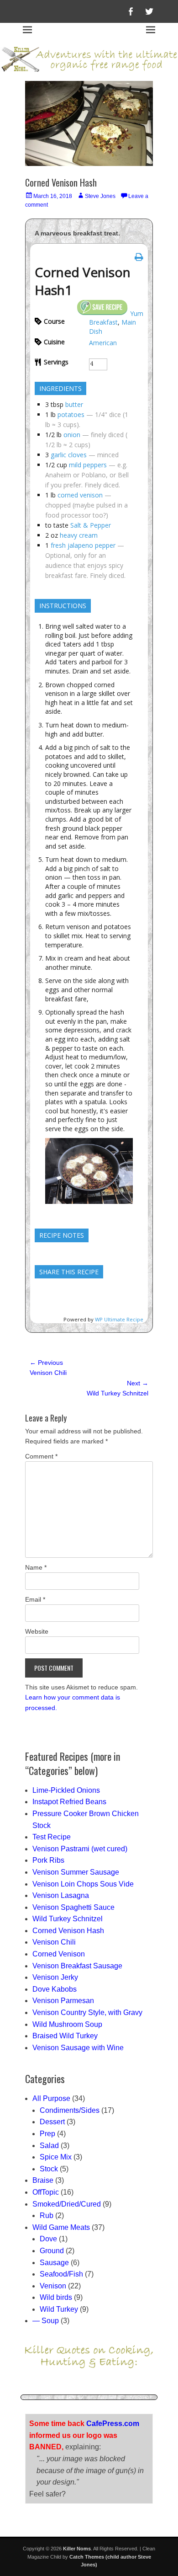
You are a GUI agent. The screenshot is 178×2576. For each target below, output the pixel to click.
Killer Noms (77, 2549)
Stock (49, 2169)
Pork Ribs (48, 1860)
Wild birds (56, 2297)
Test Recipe (52, 1837)
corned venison (80, 495)
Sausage (54, 2263)
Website (37, 1631)
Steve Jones (100, 196)
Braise (43, 2180)
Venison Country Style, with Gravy (87, 2012)
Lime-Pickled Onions (66, 1790)
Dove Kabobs (55, 1989)
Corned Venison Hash (68, 1931)
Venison (53, 2286)
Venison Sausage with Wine (78, 2048)
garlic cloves (69, 455)
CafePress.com (113, 2424)
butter (74, 404)
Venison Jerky (55, 1977)
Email (35, 1599)
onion (72, 435)
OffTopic (46, 2192)
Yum (137, 313)
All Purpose (51, 2098)
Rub (47, 2215)
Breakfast (103, 322)
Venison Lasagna (61, 1895)
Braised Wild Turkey (65, 2036)
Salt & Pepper (91, 525)
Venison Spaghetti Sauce (73, 1907)
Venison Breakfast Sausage (77, 1966)
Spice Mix (56, 2157)
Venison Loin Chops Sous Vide (83, 1884)
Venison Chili (54, 1942)
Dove (48, 2239)
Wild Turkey (59, 2309)
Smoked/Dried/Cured (67, 2204)
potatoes (71, 414)
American (103, 343)
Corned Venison (59, 1954)
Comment (41, 1456)
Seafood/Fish (61, 2274)
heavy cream (79, 535)
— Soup (46, 2321)
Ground (52, 2251)
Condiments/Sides (70, 2110)
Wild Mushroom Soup (67, 2024)
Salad (49, 2146)
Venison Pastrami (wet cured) (80, 1849)
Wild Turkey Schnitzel (68, 1919)
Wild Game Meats (61, 2227)
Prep (47, 2134)
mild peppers (88, 465)
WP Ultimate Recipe (119, 1319)
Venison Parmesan (63, 2001)
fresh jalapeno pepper (83, 545)
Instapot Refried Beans (69, 1802)
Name (36, 1567)
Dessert (52, 2122)
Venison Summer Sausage (76, 1872)
